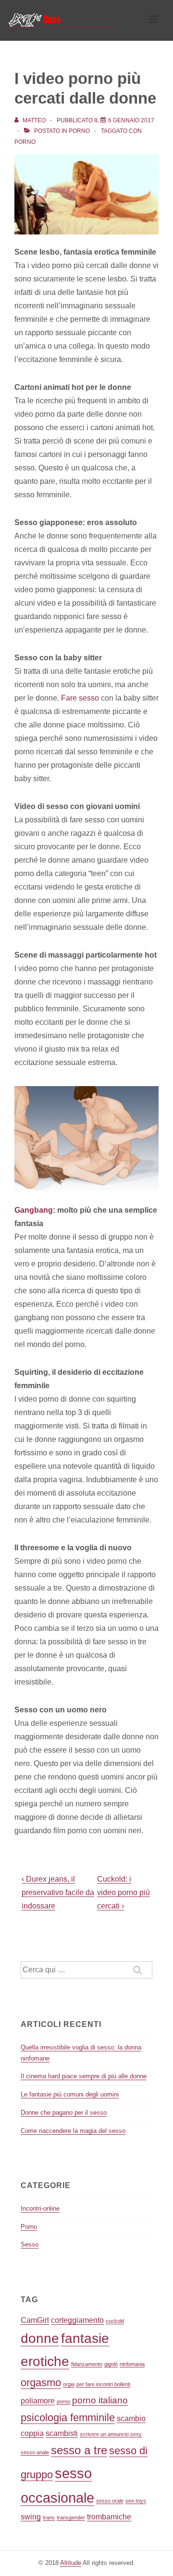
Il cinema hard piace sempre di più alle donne (84, 2076)
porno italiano (100, 2400)
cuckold (115, 2321)
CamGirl (35, 2320)
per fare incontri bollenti (103, 2384)
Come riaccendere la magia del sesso (73, 2131)
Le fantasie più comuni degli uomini (70, 2094)
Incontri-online (40, 2208)
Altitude (71, 2563)
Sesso (30, 2244)
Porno (79, 131)
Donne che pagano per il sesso (64, 2113)
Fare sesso (81, 698)
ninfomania (132, 2364)
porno (25, 142)
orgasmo (41, 2383)
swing (31, 2517)
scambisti (62, 2433)
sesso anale (35, 2452)
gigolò (111, 2364)
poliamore (38, 2401)
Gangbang (34, 1210)
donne (40, 2338)
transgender (71, 2517)
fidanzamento (87, 2364)
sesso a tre (79, 2450)
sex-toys (136, 2501)
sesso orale (110, 2501)
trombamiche (109, 2517)
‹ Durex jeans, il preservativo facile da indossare (58, 1892)
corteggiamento (77, 2320)
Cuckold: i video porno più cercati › (124, 1893)
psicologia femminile (68, 2418)
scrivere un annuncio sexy (111, 2434)
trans (49, 2517)
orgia (69, 2384)
